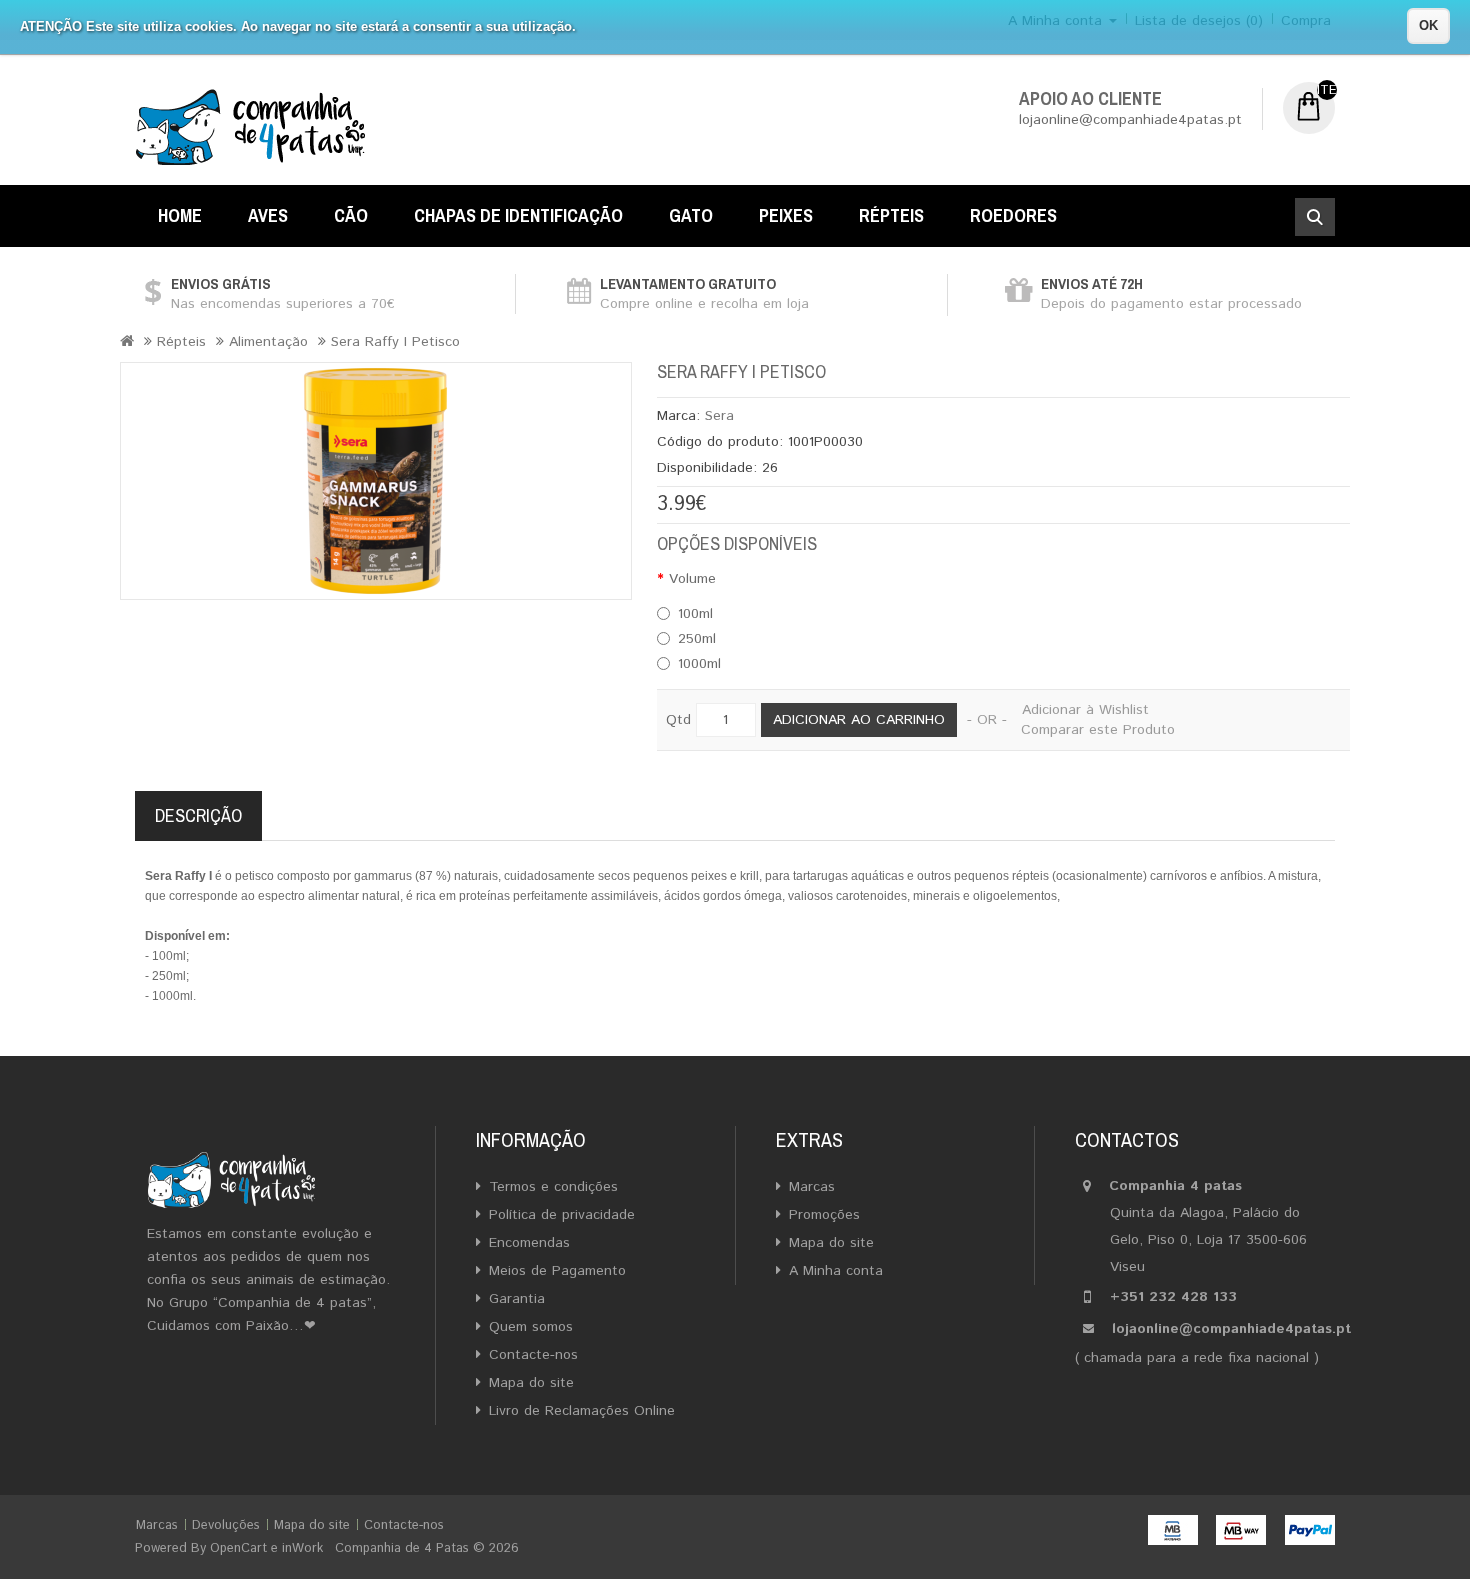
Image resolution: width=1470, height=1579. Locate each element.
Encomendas (529, 1243)
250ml (697, 639)
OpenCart (238, 1548)
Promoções (824, 1215)
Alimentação (268, 342)
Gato (691, 215)
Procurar (1315, 217)
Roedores (1013, 215)
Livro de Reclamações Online (582, 1411)
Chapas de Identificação (518, 215)
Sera (719, 416)
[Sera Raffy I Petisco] (376, 481)
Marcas (812, 1187)
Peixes (786, 215)
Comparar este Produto (1098, 730)
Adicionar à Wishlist (1085, 710)
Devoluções (226, 1525)
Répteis (891, 215)
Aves (268, 215)
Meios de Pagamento (557, 1271)
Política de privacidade (562, 1215)
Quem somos (531, 1327)
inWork (302, 1548)
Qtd (678, 720)
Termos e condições (553, 1187)
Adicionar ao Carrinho (859, 720)
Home (180, 215)
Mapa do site (531, 1383)
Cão (351, 215)
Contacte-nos (533, 1355)
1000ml (699, 664)
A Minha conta (836, 1271)
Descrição (198, 815)
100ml (695, 614)
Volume (692, 579)
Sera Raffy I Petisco (395, 342)
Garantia (517, 1299)
